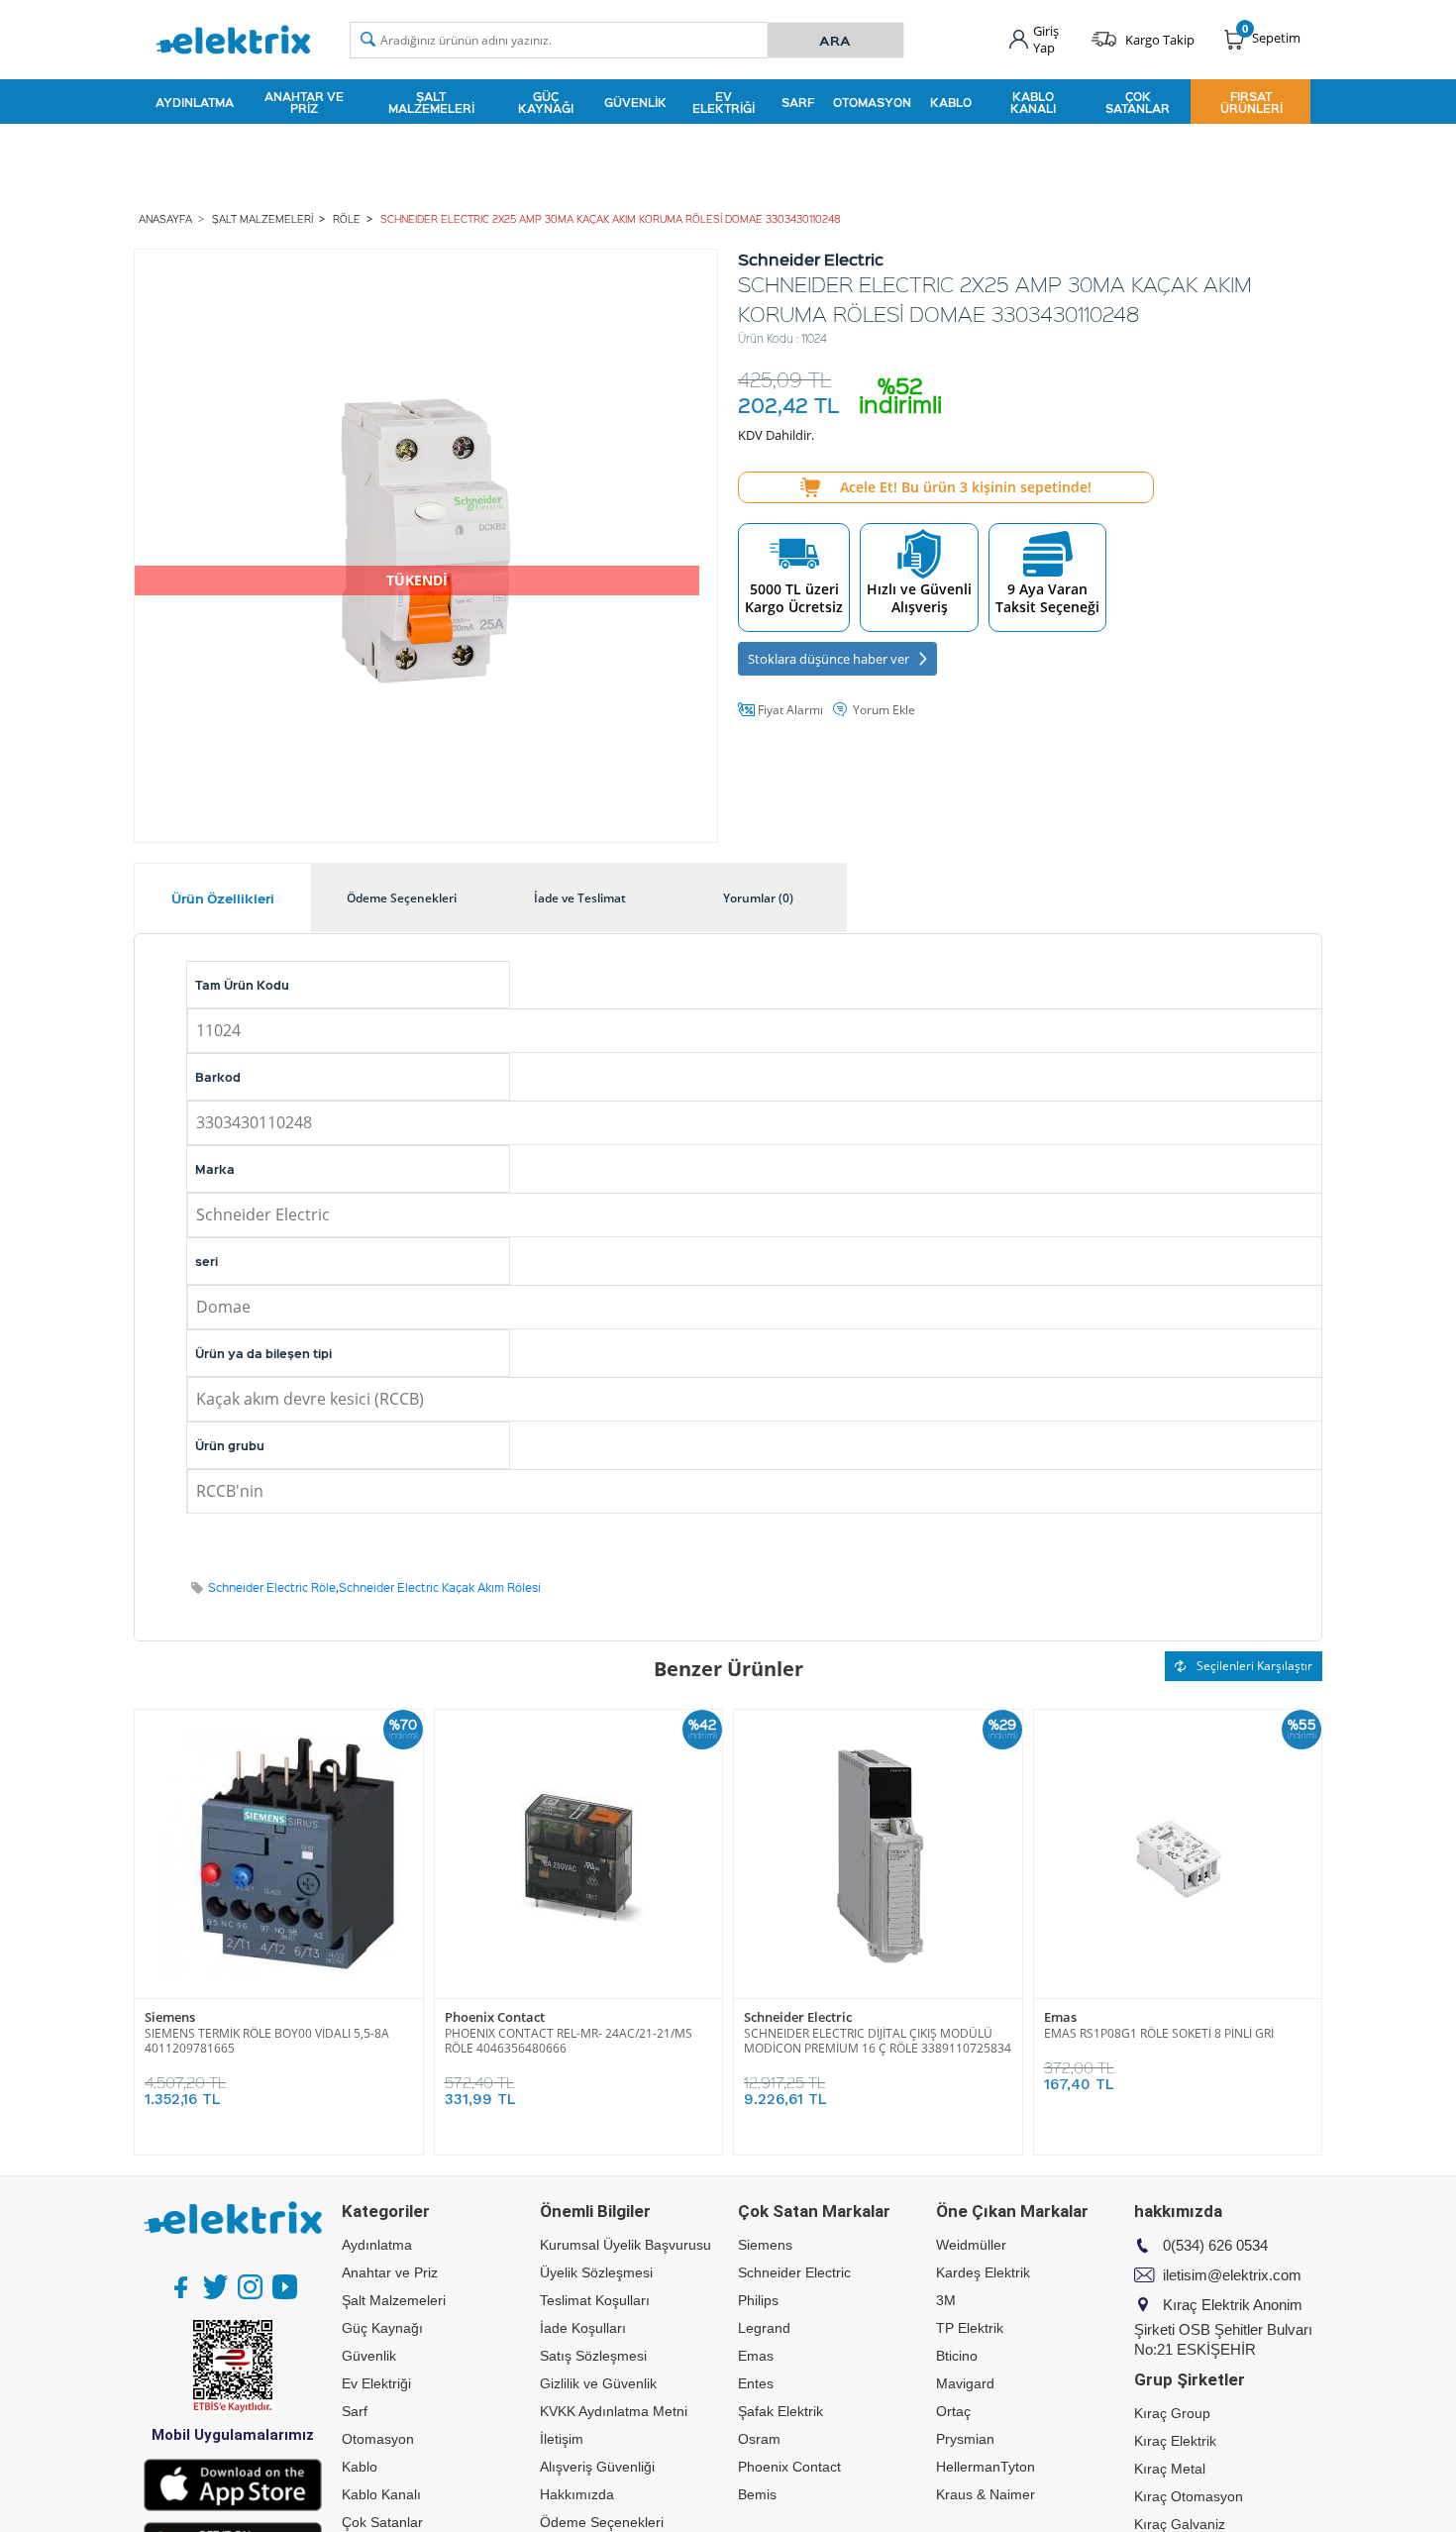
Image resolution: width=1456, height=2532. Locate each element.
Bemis (757, 2494)
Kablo (951, 102)
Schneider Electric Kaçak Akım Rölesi (440, 1587)
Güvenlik (635, 102)
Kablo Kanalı (1033, 102)
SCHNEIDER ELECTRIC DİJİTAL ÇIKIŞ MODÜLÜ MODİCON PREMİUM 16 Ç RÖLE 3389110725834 (878, 2041)
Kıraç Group (1172, 2413)
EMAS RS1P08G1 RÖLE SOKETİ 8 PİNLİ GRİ (1159, 2033)
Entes (756, 2383)
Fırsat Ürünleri (1251, 102)
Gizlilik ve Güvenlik (598, 2383)
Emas (1060, 2017)
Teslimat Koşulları (595, 2300)
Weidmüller (971, 2245)
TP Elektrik (970, 2328)
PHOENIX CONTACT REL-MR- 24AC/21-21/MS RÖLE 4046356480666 (569, 2041)
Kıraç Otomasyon (1189, 2496)
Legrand (764, 2328)
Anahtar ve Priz (304, 102)
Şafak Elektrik (780, 2411)
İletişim (562, 2439)
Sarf (798, 102)
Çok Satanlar (1138, 102)
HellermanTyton (986, 2467)
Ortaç (953, 2411)
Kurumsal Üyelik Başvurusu (625, 2245)
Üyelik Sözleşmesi (596, 2272)
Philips (758, 2300)
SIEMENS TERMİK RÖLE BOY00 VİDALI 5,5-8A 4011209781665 (267, 2041)
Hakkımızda (577, 2494)
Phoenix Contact (495, 2017)
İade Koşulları (583, 2328)
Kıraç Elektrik (1175, 2441)
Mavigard (965, 2383)
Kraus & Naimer (986, 2494)
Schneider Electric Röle (272, 1587)
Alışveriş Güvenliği (597, 2467)
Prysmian (965, 2439)
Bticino (957, 2356)
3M (946, 2300)
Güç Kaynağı (546, 102)
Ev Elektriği (724, 102)
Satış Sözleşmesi (593, 2356)
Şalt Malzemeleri (431, 102)
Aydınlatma (195, 102)
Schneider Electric (798, 2017)
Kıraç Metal (1170, 2469)
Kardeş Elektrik (983, 2272)
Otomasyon (872, 102)
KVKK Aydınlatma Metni (614, 2411)
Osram (759, 2439)
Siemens (170, 2017)
